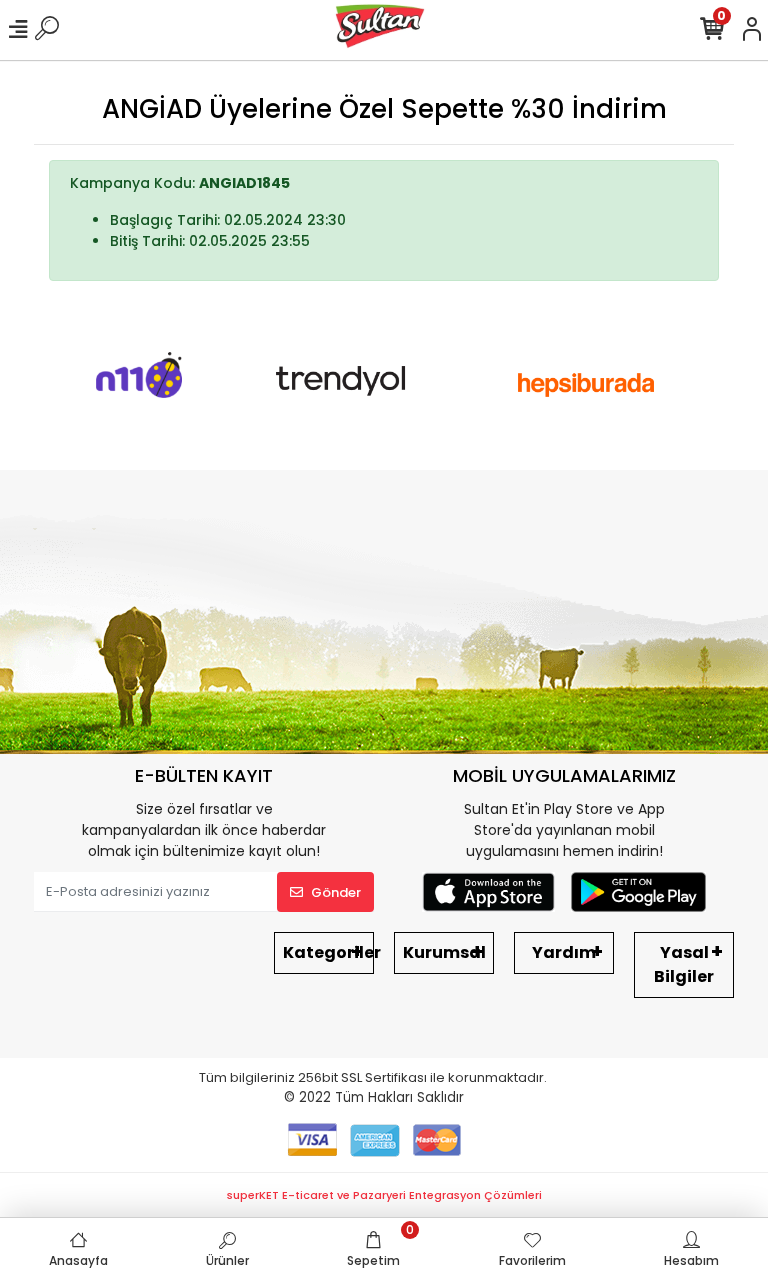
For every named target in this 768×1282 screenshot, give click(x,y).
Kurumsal (444, 952)
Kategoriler (328, 952)
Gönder (336, 892)
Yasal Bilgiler (684, 964)
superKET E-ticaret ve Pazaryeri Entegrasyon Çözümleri (384, 1195)
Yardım (564, 952)
